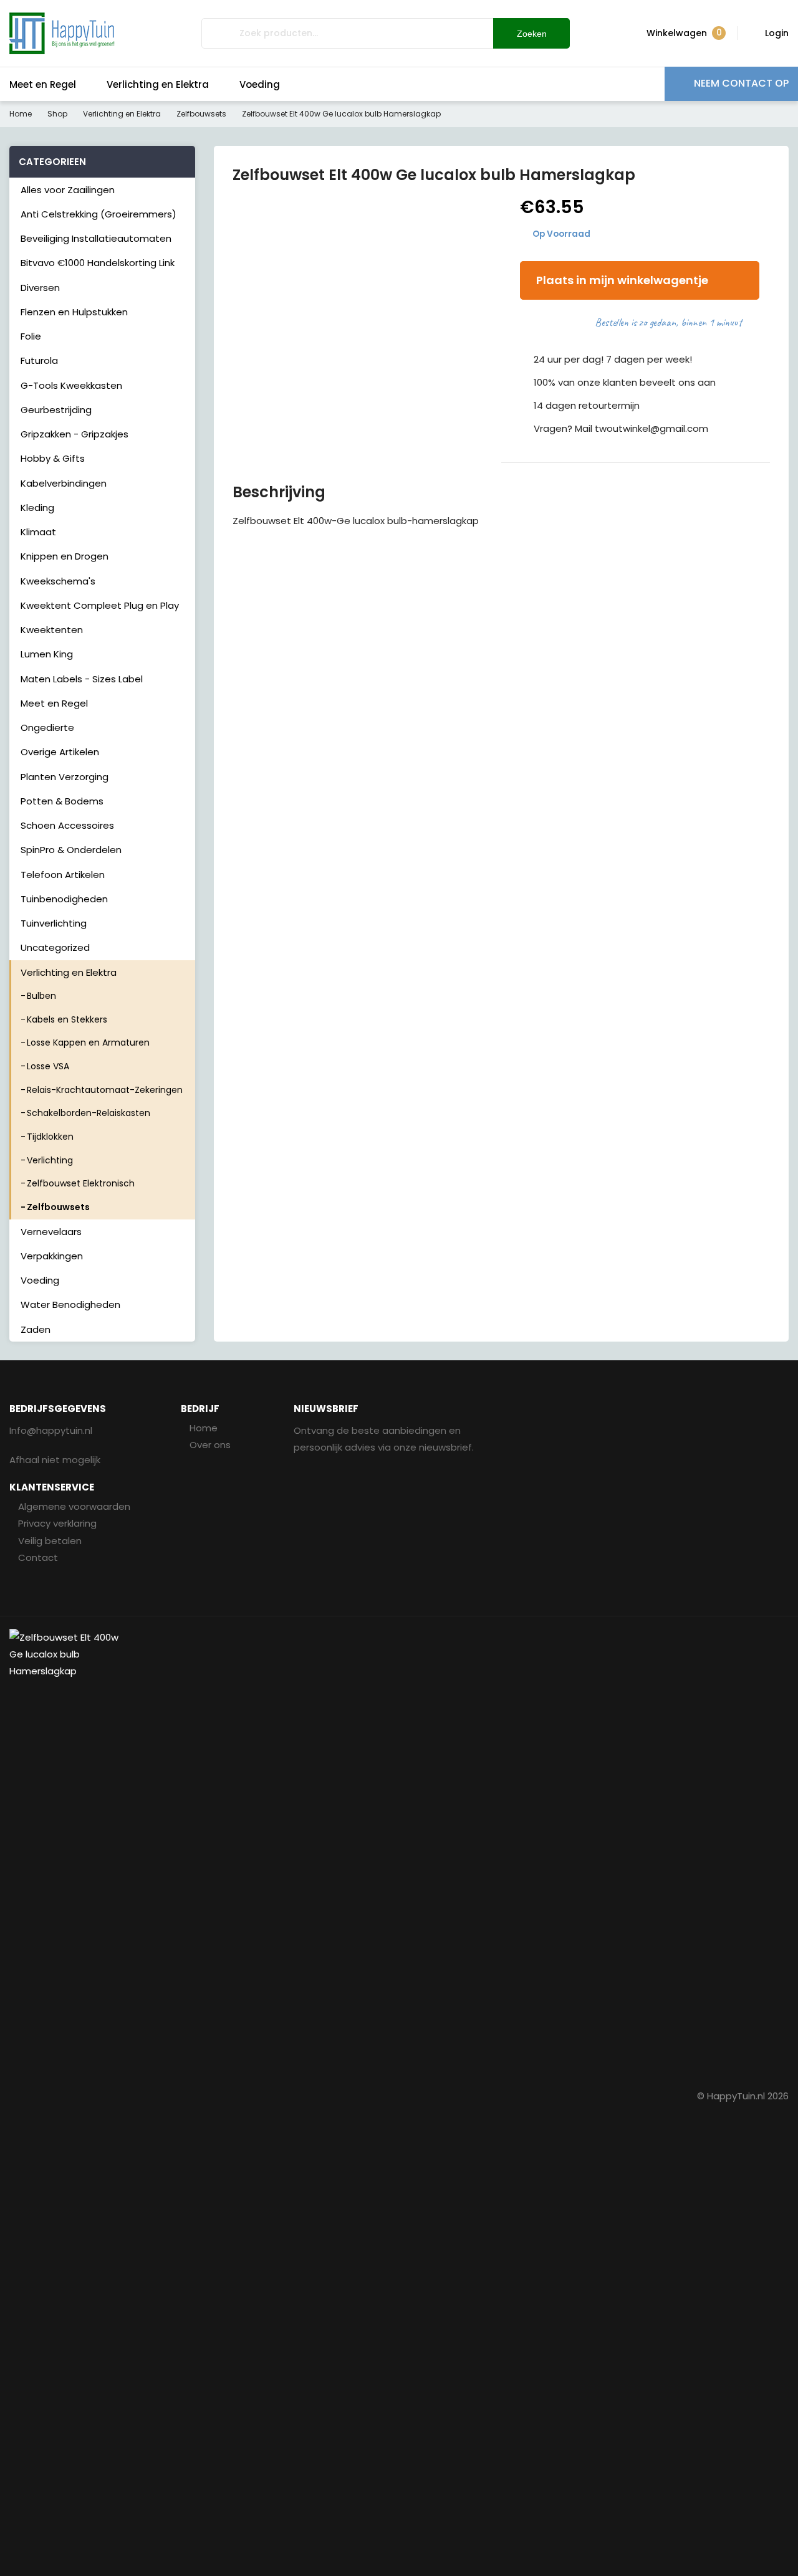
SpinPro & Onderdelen (71, 850)
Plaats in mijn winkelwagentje (622, 280)
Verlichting (50, 1160)
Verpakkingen (52, 1256)
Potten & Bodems (62, 801)
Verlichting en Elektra (158, 84)
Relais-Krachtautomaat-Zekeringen (105, 1090)
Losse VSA (48, 1066)
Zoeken (532, 34)
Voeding (260, 84)
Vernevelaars (51, 1232)
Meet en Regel (43, 84)
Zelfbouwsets (201, 114)
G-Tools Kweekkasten (71, 385)
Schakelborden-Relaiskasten (89, 1113)
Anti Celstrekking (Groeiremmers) (99, 214)
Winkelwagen (684, 33)
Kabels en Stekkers (67, 1019)
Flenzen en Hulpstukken (74, 312)
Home (21, 114)
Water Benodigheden (70, 1305)
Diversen (40, 288)
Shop (57, 114)
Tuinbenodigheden (64, 899)
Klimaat (38, 532)
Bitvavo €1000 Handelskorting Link (98, 263)
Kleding (37, 508)
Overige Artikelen (60, 752)
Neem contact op (741, 83)
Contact (38, 1558)
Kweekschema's (58, 581)
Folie (31, 336)
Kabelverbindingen (64, 483)
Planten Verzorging (65, 777)
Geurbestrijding (56, 410)
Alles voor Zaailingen (68, 190)
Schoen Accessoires (67, 825)
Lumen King (47, 654)
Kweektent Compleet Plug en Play (100, 605)
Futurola (39, 360)
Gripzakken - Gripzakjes (75, 434)
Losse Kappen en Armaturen (88, 1042)
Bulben (41, 996)
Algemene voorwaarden (74, 1506)
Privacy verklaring (57, 1523)
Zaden (36, 1329)
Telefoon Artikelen (63, 875)
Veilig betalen (50, 1541)
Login (777, 33)
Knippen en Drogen (65, 556)
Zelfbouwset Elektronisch (81, 1183)
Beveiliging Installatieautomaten (96, 238)
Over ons (210, 1445)
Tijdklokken (50, 1137)
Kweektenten (52, 630)
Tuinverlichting (54, 923)
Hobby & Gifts (53, 458)
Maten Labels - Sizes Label (82, 679)
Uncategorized (55, 947)
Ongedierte (47, 727)
